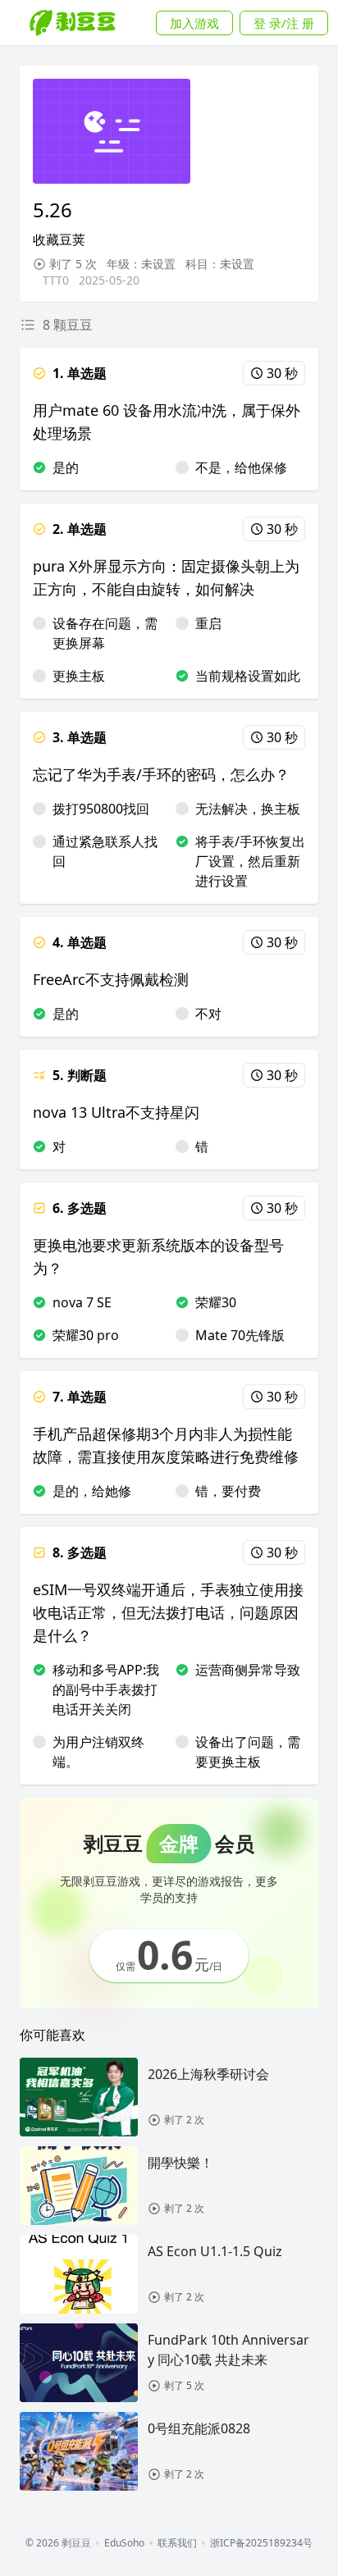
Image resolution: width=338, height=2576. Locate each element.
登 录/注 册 (284, 23)
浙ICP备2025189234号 (261, 2543)
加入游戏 (194, 23)
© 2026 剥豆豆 (58, 2543)
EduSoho (124, 2543)
